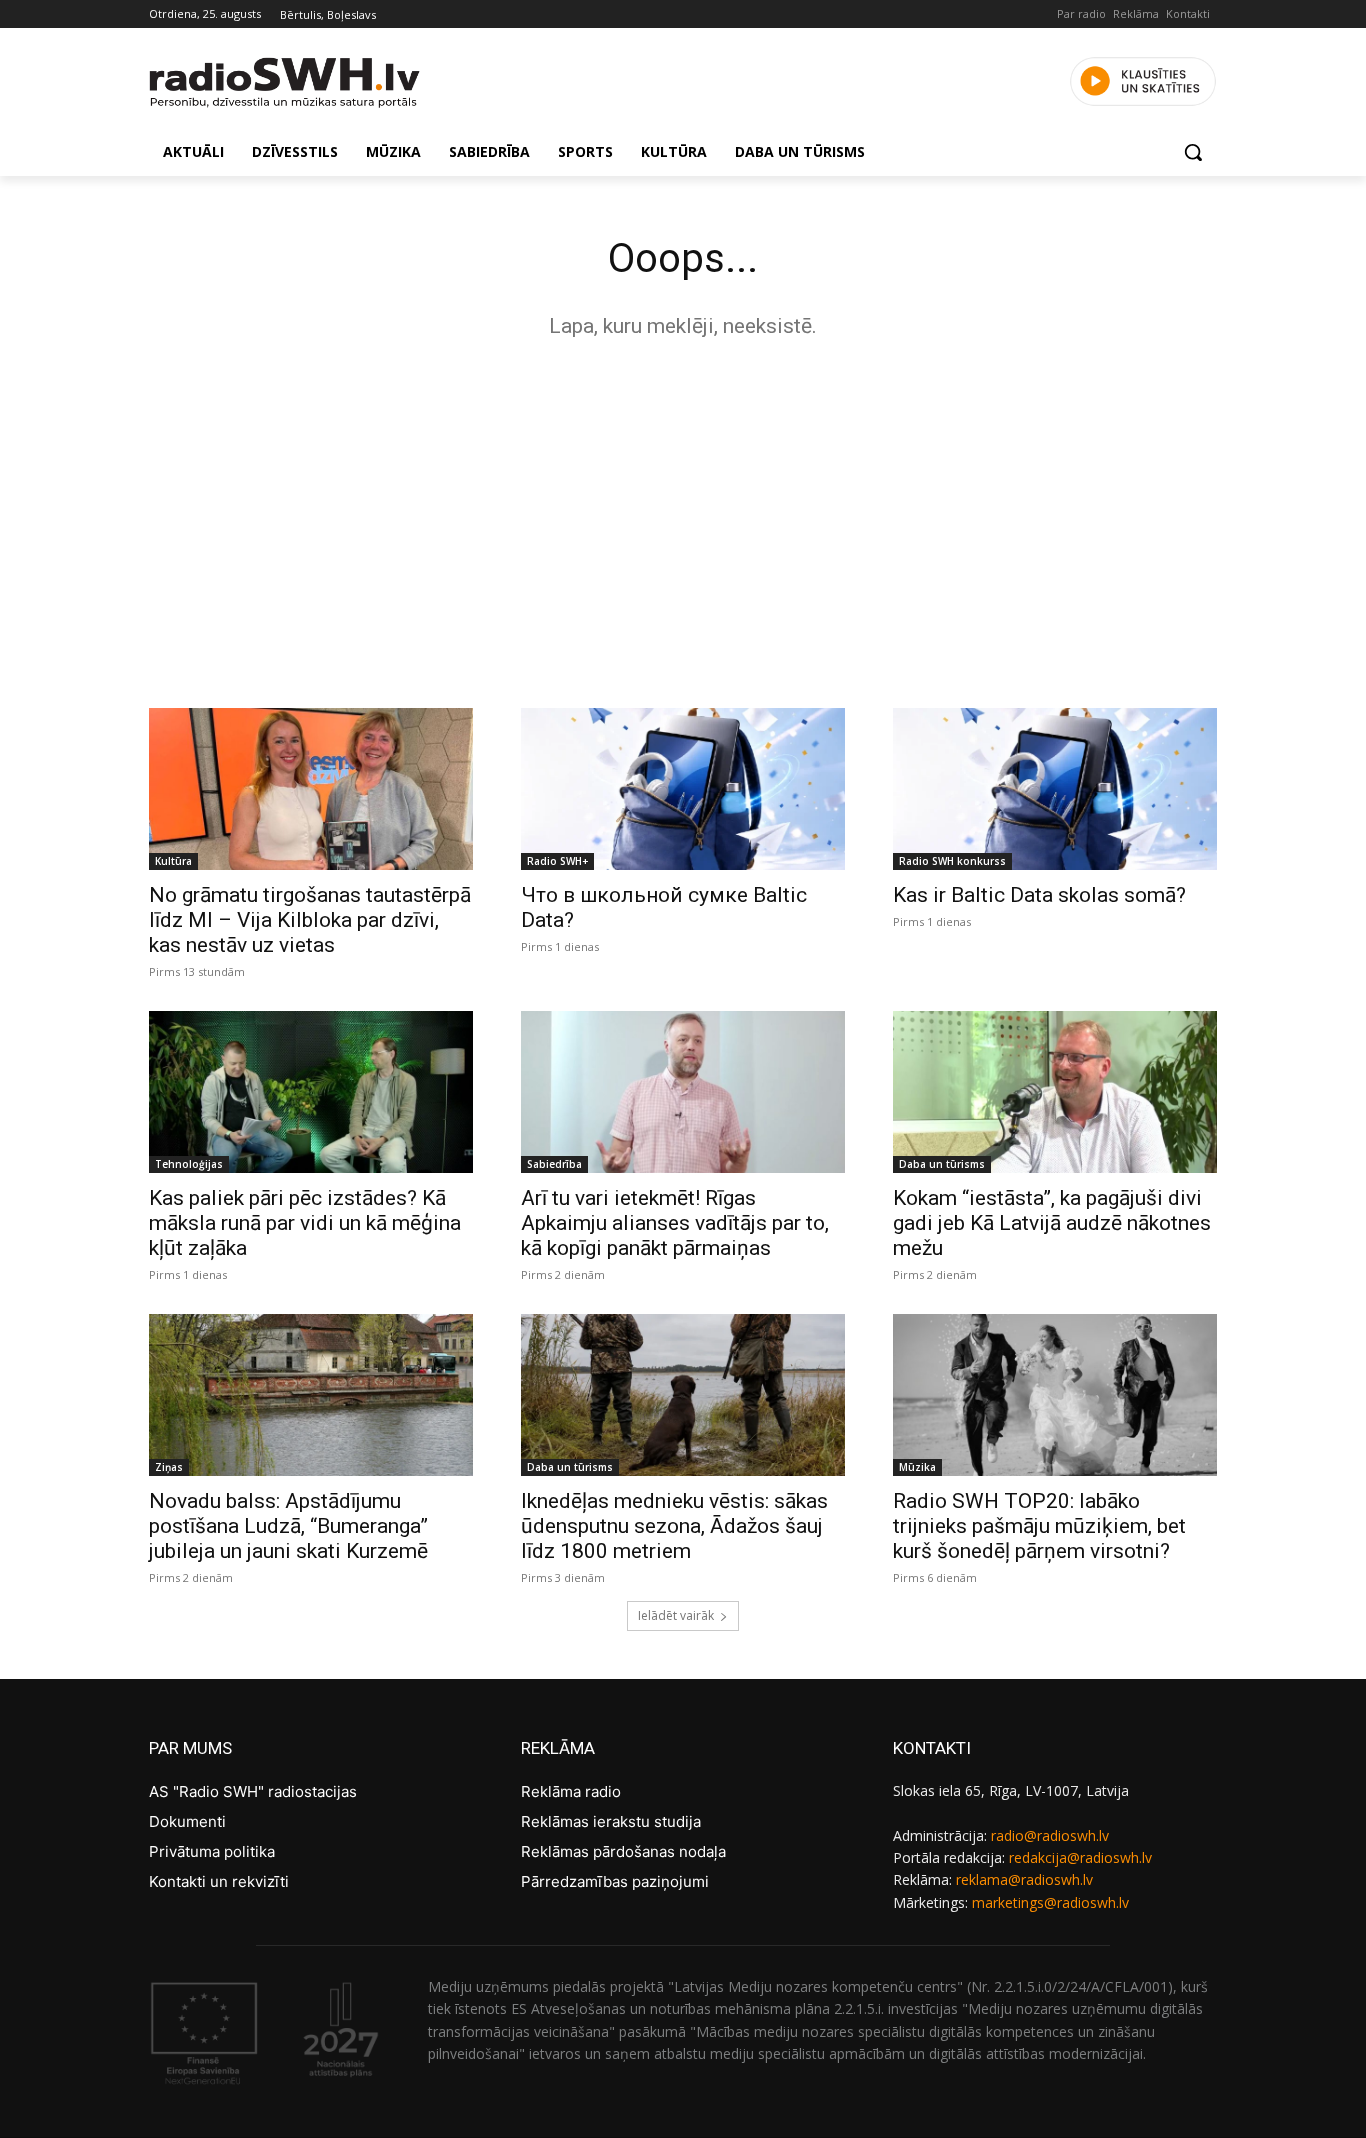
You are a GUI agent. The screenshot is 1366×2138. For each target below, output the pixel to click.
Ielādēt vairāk (676, 1615)
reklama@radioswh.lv (1024, 1879)
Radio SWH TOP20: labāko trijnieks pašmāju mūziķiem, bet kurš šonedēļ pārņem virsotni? (1039, 1526)
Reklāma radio (571, 1791)
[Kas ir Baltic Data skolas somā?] (1055, 789)
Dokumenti (187, 1821)
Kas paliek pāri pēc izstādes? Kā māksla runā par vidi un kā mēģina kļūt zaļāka (305, 1223)
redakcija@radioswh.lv (1080, 1857)
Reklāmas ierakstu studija (611, 1821)
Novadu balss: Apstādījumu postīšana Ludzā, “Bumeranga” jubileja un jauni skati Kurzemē (288, 1526)
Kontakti (1188, 13)
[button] (1193, 152)
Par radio (1081, 13)
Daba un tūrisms (942, 1164)
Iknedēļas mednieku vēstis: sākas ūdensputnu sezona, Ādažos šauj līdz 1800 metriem (674, 1526)
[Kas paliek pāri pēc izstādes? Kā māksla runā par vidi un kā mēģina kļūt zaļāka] (311, 1092)
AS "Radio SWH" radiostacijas (253, 1791)
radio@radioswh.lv (1050, 1835)
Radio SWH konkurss (952, 861)
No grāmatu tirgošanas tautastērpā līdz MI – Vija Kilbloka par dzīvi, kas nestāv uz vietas (310, 920)
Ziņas (169, 1467)
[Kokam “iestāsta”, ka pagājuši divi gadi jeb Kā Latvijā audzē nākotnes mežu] (1055, 1092)
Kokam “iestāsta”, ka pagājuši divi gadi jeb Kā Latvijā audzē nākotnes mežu (1052, 1223)
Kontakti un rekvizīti (219, 1881)
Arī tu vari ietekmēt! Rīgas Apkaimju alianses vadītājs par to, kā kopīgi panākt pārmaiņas (675, 1223)
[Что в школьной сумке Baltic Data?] (683, 789)
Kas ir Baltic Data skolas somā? (1039, 895)
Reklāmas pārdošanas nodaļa (623, 1851)
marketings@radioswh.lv (1050, 1902)
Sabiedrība (554, 1164)
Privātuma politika (212, 1851)
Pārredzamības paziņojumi (615, 1881)
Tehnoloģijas (189, 1164)
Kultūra (173, 861)
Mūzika (917, 1467)
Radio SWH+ (557, 861)
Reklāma (1136, 13)
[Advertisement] (683, 518)
